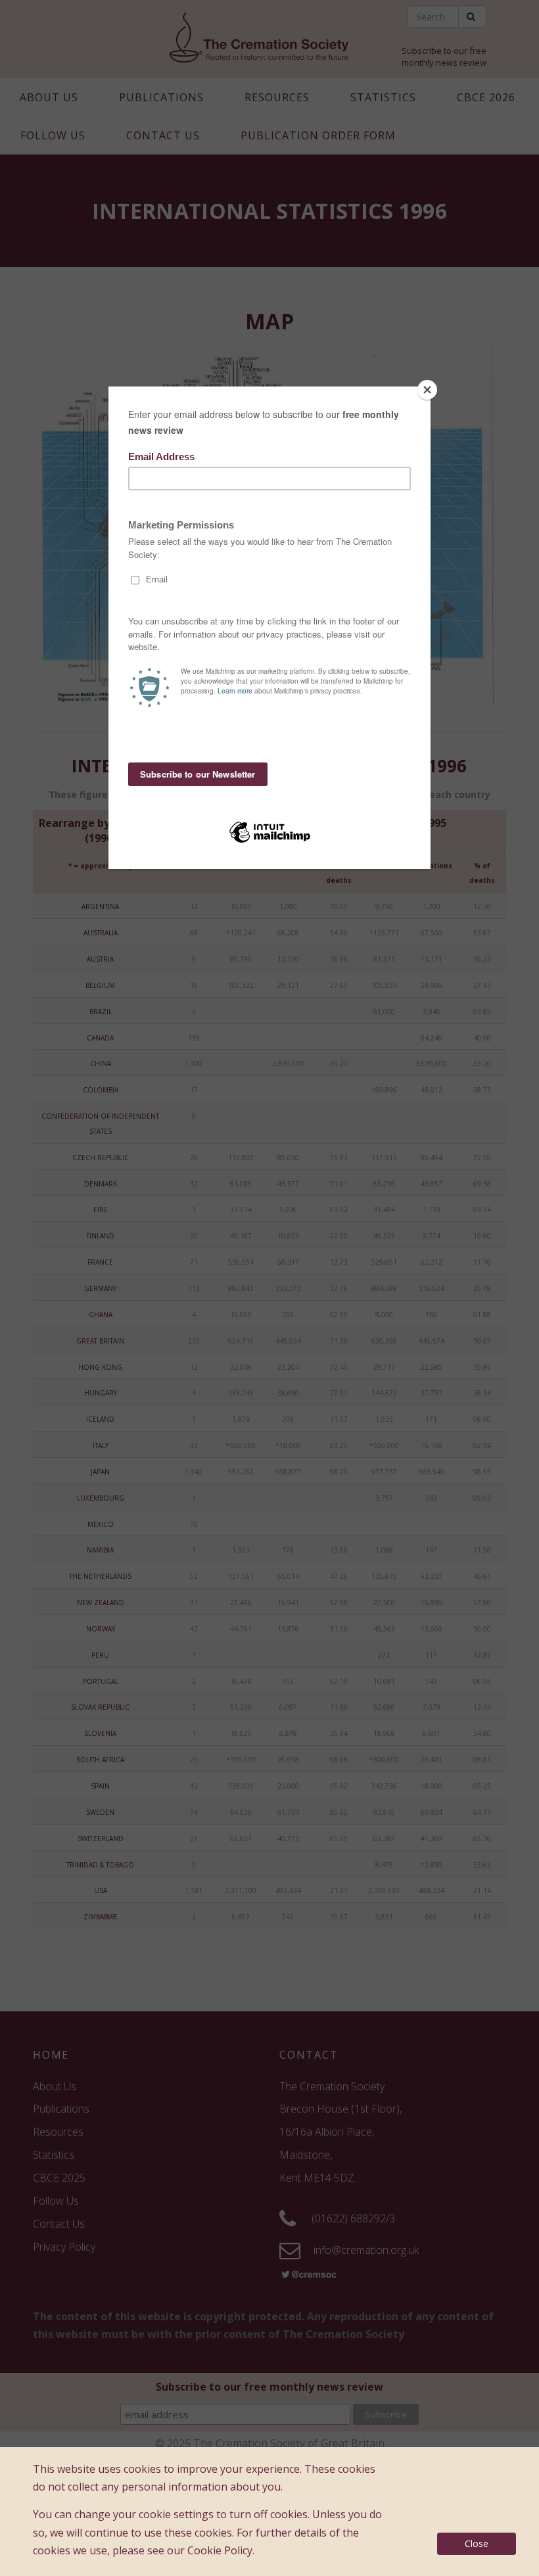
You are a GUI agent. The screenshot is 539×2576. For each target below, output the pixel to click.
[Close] (427, 390)
